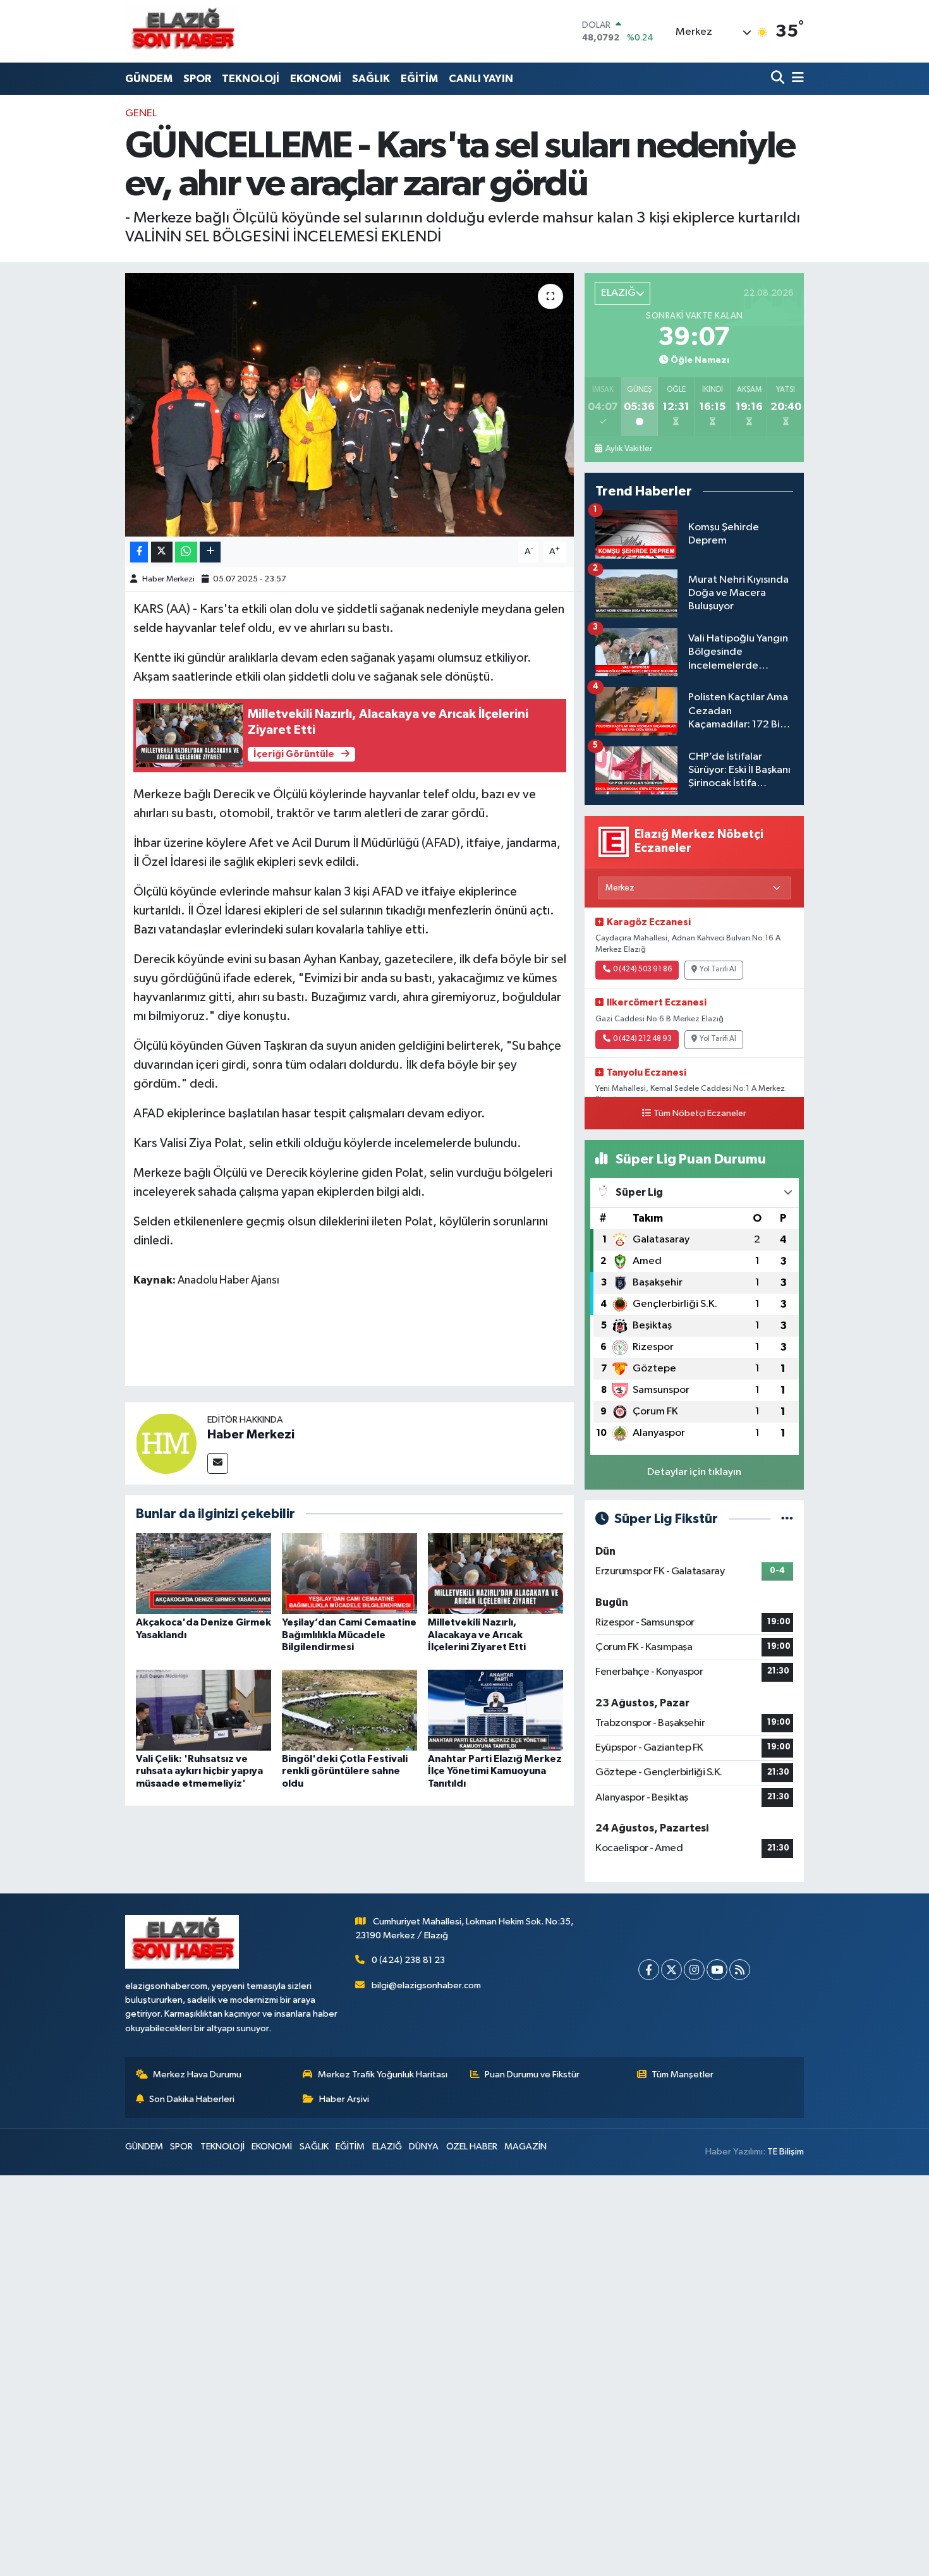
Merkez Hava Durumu (197, 2075)
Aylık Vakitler (628, 449)
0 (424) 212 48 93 (642, 1039)
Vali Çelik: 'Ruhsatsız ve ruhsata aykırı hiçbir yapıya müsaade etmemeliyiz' (199, 1771)
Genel (141, 113)
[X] (671, 1970)
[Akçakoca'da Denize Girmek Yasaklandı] (203, 1573)
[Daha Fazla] (210, 552)
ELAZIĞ (387, 2147)
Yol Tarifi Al (718, 969)
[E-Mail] (218, 1463)
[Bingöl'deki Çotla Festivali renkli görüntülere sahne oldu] (349, 1710)
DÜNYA (424, 2147)
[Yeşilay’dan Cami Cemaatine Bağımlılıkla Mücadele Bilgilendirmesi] (349, 1573)
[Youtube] (717, 1970)
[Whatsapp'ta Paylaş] (186, 552)
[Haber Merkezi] (166, 1443)
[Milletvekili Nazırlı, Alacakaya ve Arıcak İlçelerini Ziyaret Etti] (495, 1573)
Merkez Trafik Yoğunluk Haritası (383, 2075)
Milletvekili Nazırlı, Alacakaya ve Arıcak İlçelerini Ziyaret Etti (477, 1634)
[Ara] (779, 79)
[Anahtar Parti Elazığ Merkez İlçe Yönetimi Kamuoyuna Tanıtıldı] (495, 1710)
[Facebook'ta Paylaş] (139, 552)
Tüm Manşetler (683, 2075)
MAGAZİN (525, 2147)
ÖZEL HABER (472, 2147)
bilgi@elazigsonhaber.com (426, 1985)
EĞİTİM (419, 79)
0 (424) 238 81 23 (408, 1960)
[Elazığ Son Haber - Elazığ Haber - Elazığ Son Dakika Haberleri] (182, 31)
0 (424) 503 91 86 (642, 969)
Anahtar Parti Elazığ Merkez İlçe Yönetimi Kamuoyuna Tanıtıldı (495, 1771)
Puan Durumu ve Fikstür (532, 2075)
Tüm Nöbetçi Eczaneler (700, 1114)
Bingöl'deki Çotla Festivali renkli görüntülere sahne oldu (345, 1771)
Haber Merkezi (168, 579)
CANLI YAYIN (481, 79)
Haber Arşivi (344, 2099)
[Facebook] (649, 1970)
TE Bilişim (786, 2152)
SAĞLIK (371, 79)
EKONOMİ (316, 79)
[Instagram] (694, 1970)
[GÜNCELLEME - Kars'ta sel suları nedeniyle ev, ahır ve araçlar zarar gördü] (350, 404)
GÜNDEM (149, 79)
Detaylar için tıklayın (694, 1472)
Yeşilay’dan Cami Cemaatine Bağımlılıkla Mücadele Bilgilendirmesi (349, 1634)
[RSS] (740, 1970)
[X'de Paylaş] (162, 552)
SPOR (197, 79)
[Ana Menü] (796, 79)
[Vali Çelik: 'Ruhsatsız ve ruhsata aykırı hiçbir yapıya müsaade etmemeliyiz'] (203, 1710)
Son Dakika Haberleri (192, 2099)
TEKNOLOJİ (251, 79)
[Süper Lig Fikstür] (787, 1519)
